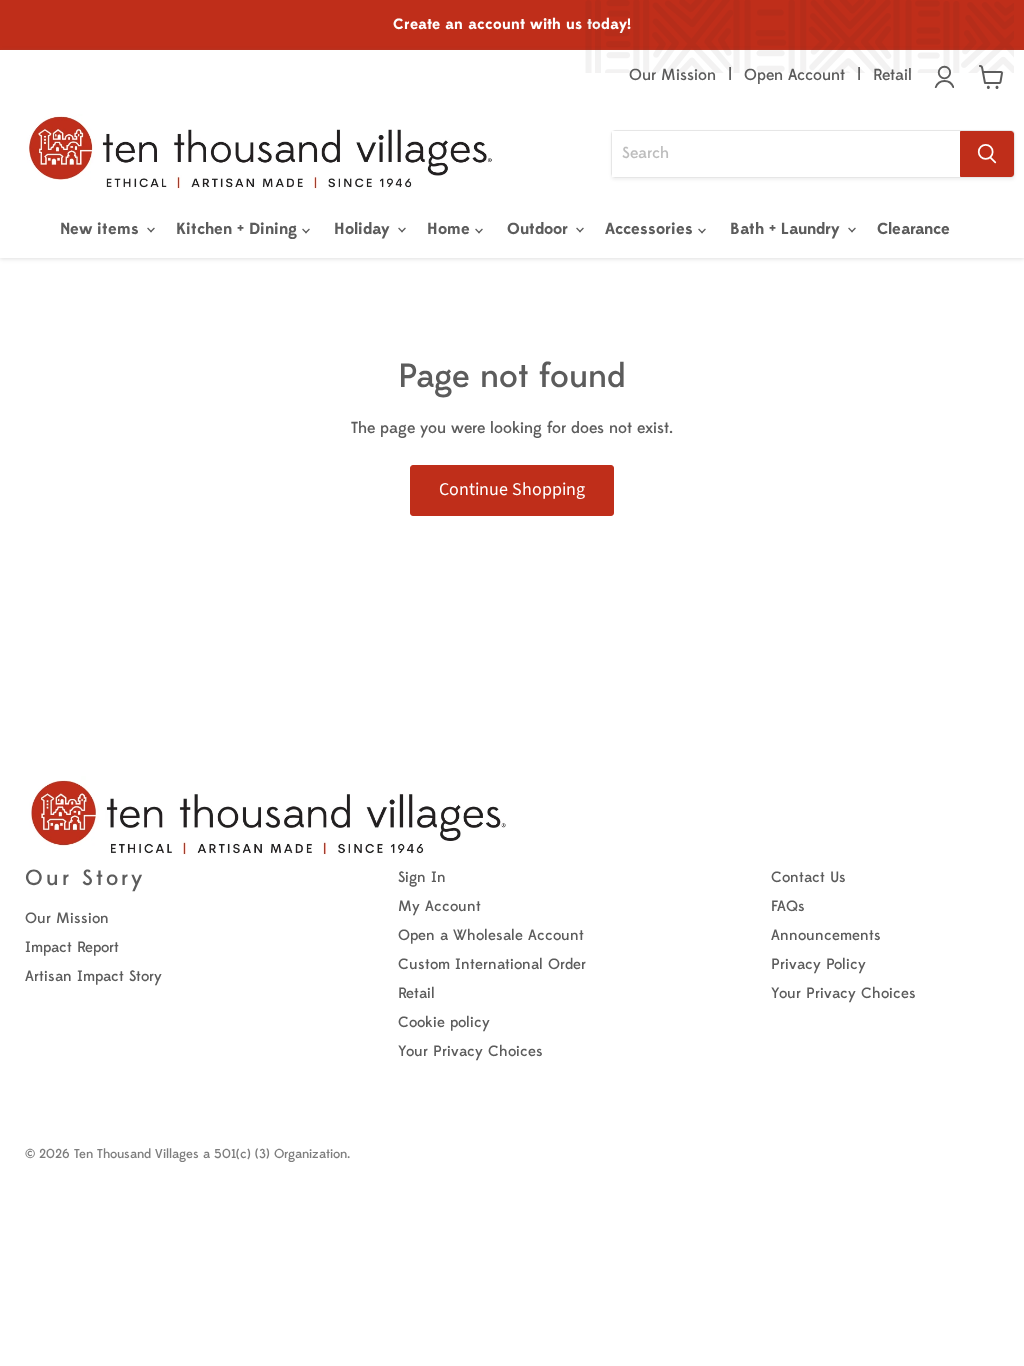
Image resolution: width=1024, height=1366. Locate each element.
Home (451, 229)
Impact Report (72, 947)
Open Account (794, 75)
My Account (439, 906)
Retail (892, 75)
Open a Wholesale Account (491, 935)
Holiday (364, 229)
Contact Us (808, 877)
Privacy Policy (818, 964)
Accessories (651, 229)
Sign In (422, 877)
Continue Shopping (512, 489)
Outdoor (540, 229)
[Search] (987, 154)
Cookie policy (444, 1022)
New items (102, 229)
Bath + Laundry (787, 229)
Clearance (913, 229)
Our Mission (672, 75)
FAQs (788, 906)
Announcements (826, 935)
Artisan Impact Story (93, 976)
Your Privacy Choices (470, 1051)
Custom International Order (492, 964)
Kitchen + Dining (239, 229)
